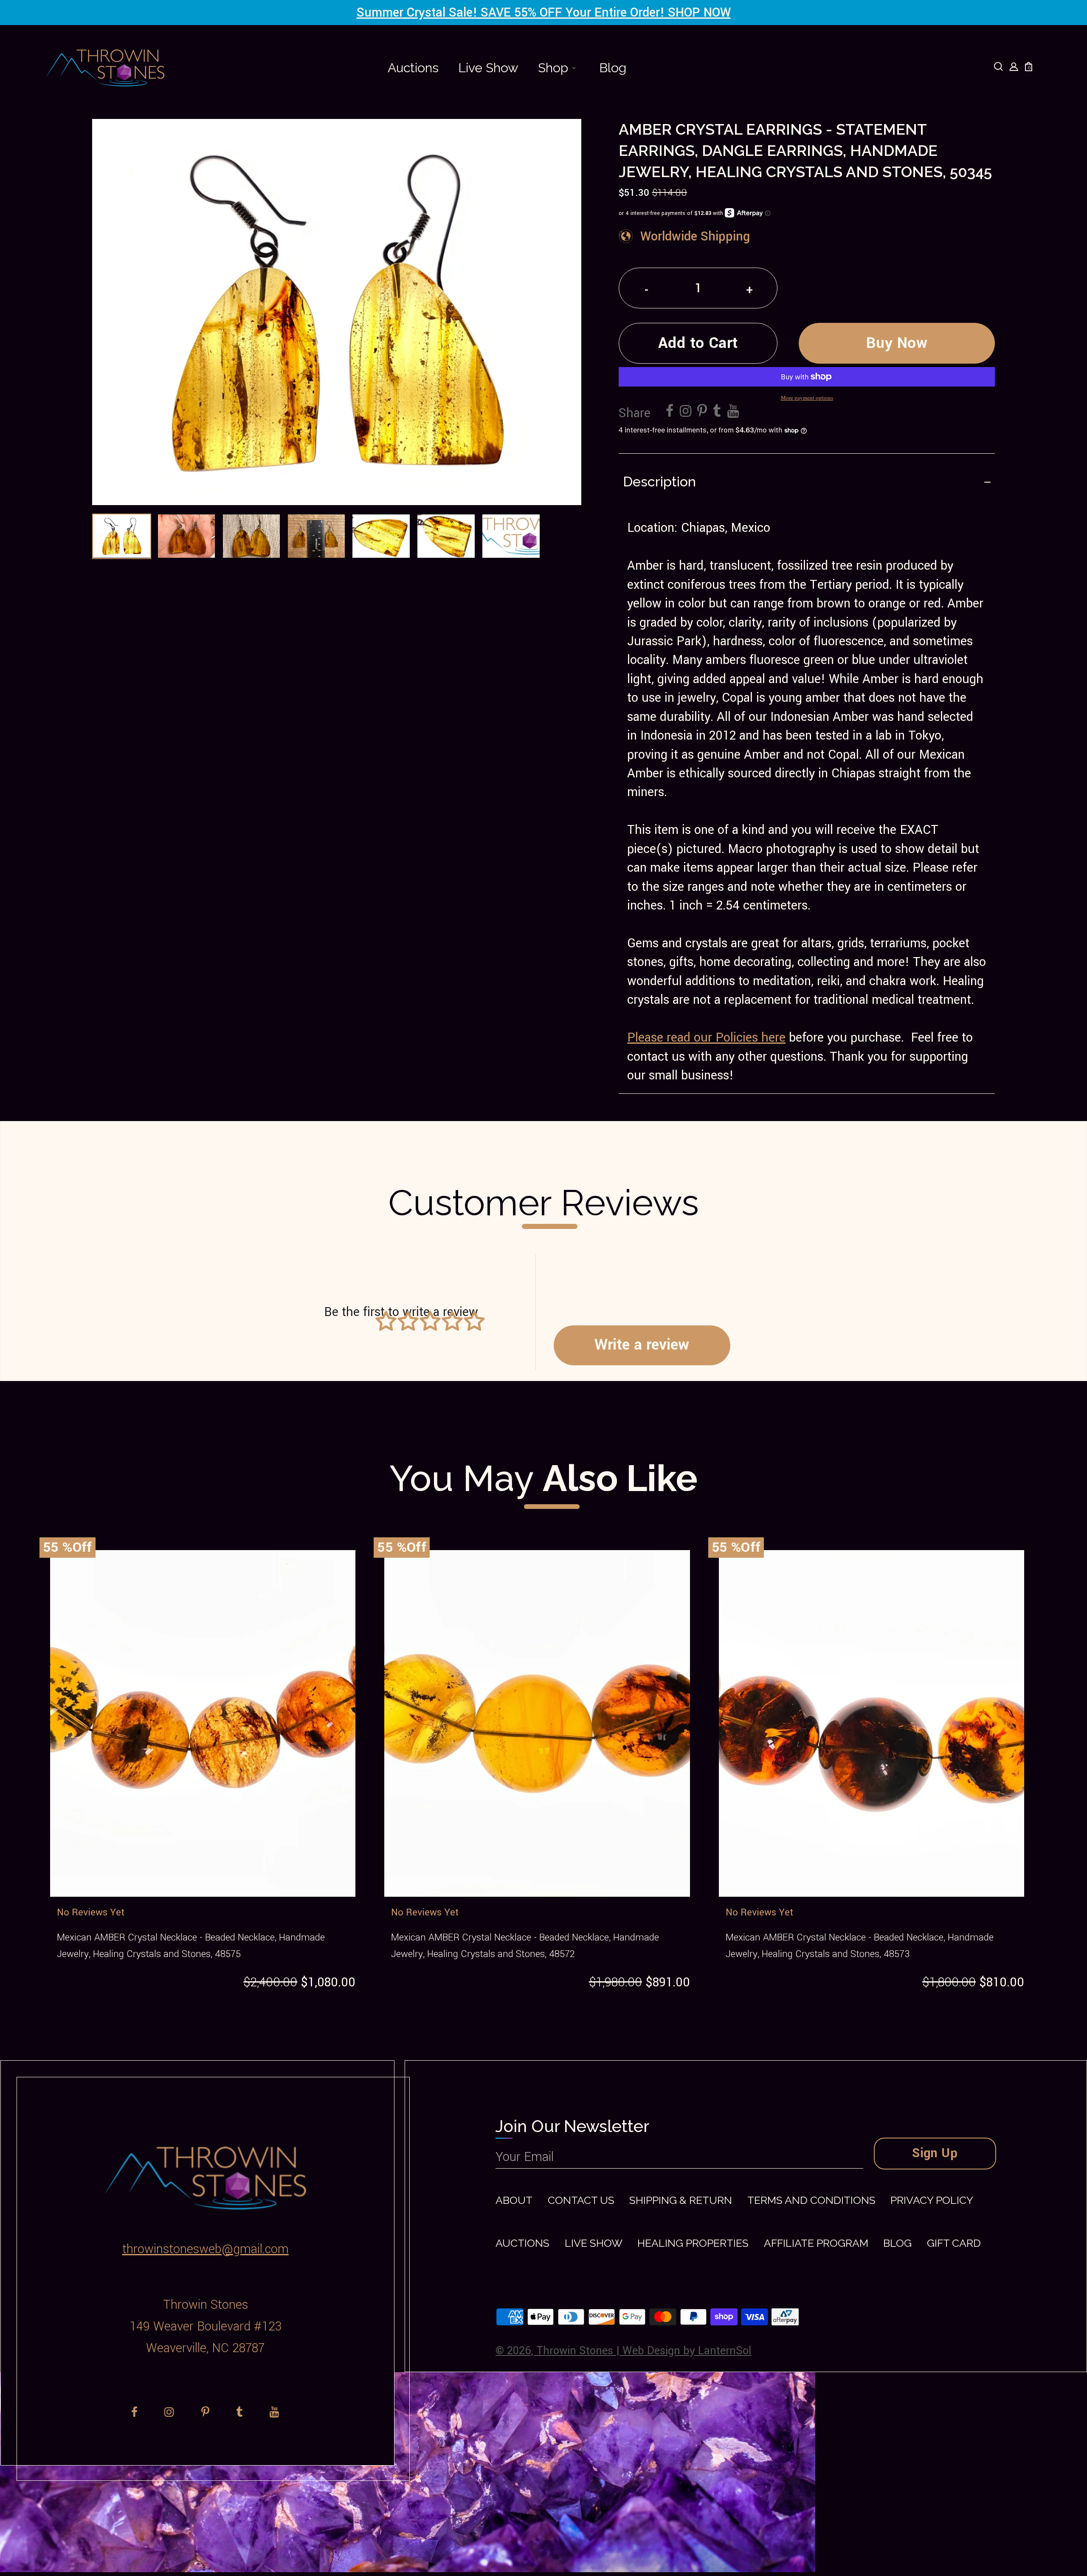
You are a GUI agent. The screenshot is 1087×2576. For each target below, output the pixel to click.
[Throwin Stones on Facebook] (670, 412)
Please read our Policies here (706, 1038)
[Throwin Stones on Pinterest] (702, 412)
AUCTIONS (522, 2243)
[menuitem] (413, 68)
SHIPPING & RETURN (681, 2200)
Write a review (642, 1345)
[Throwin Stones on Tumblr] (717, 412)
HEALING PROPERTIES (693, 2243)
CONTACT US (581, 2200)
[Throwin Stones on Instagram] (686, 412)
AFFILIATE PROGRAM (816, 2243)
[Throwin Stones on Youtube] (733, 412)
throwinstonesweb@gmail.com (206, 2249)
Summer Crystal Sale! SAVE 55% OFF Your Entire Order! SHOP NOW (544, 13)
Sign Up (935, 2153)
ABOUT (514, 2200)
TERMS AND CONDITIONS (811, 2200)
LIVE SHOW (594, 2243)
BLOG (897, 2243)
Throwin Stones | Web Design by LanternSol (644, 2351)
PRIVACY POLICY (932, 2200)
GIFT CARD (954, 2243)
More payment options (807, 398)
